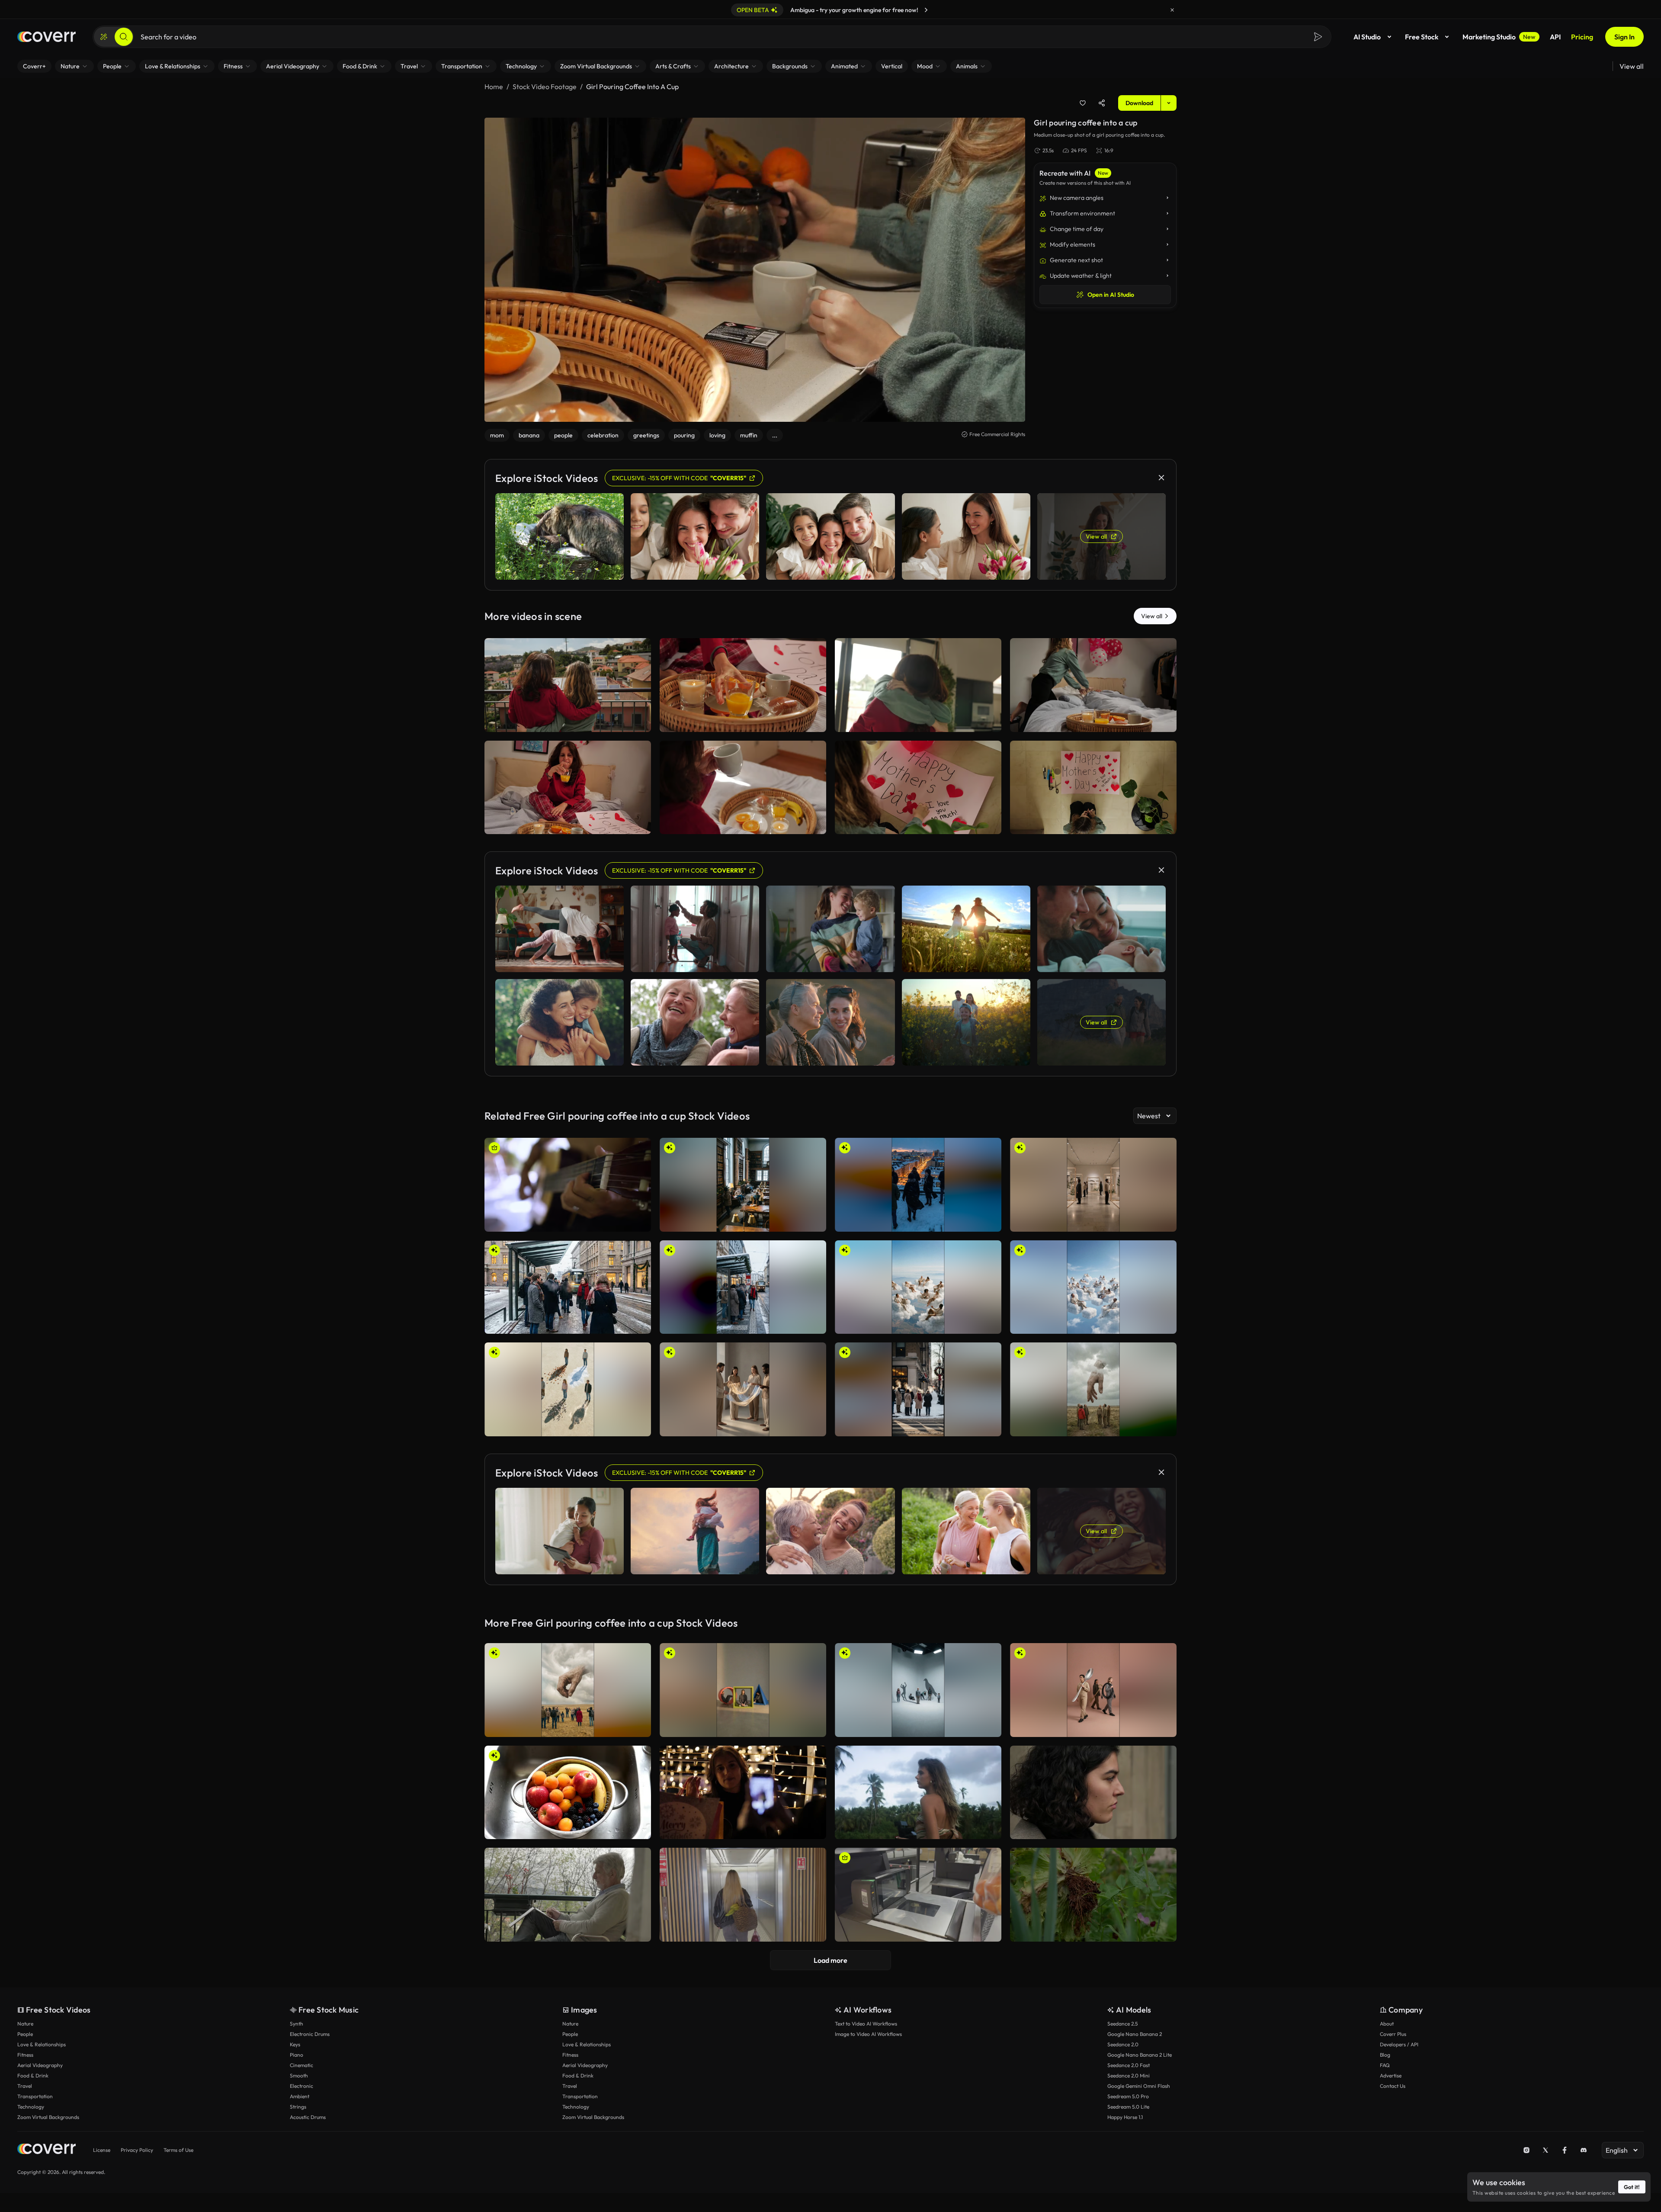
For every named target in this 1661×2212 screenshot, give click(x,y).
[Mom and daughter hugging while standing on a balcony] (568, 685)
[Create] (104, 37)
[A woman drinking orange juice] (743, 685)
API (1555, 37)
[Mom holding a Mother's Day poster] (568, 788)
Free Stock (1422, 37)
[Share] (1102, 103)
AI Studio (1367, 37)
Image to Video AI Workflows (868, 2034)
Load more (830, 1960)
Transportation (35, 2096)
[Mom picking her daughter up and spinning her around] (918, 685)
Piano (297, 2055)
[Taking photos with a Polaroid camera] (918, 1793)
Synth (297, 2024)
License (102, 2150)
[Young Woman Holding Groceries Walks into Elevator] (743, 1895)
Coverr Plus (1393, 2034)
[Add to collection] (1083, 103)
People (25, 2034)
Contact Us (1393, 2086)
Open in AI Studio (1111, 295)
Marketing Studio (1499, 37)
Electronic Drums (310, 2034)
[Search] (124, 37)
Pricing (1582, 37)
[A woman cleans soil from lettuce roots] (1093, 1895)
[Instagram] (1526, 2150)
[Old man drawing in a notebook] (568, 1895)
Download (1139, 103)
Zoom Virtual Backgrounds (48, 2117)
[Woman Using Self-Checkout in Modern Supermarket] (918, 1895)
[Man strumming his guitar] (568, 1185)
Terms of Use (178, 2150)
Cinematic (301, 2065)
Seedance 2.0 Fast (1129, 2065)
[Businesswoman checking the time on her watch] (1093, 1793)
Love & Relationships (42, 2044)
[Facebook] (1565, 2150)
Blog (1385, 2055)
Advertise (1391, 2076)
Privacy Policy (137, 2150)
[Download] (639, 722)
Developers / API (1399, 2044)
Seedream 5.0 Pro (1128, 2096)
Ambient (300, 2096)
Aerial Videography (40, 2065)
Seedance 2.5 (1122, 2024)
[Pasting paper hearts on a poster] (918, 788)
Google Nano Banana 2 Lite (1140, 2055)
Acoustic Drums (308, 2117)
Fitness (25, 2055)
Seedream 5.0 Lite (1128, 2107)
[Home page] (46, 37)
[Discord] (1584, 2150)
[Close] (1172, 10)
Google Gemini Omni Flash (1139, 2086)
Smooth (299, 2076)
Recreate (568, 722)
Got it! (1632, 2187)
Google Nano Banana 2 (1135, 2034)
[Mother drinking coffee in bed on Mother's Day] (743, 788)
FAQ (1385, 2065)
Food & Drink (33, 2076)
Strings (298, 2107)
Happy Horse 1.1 (1125, 2117)
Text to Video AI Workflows (866, 2024)
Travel (25, 2086)
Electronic (301, 2086)
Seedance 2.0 (1123, 2044)
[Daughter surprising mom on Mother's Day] (1093, 685)
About (1387, 2024)
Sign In (1624, 37)
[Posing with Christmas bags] (743, 1793)
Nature (25, 2024)
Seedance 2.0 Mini (1129, 2076)
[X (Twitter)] (1546, 2150)
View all (1632, 66)
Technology (31, 2107)
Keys (295, 2044)
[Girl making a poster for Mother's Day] (1093, 788)
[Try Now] (926, 10)
